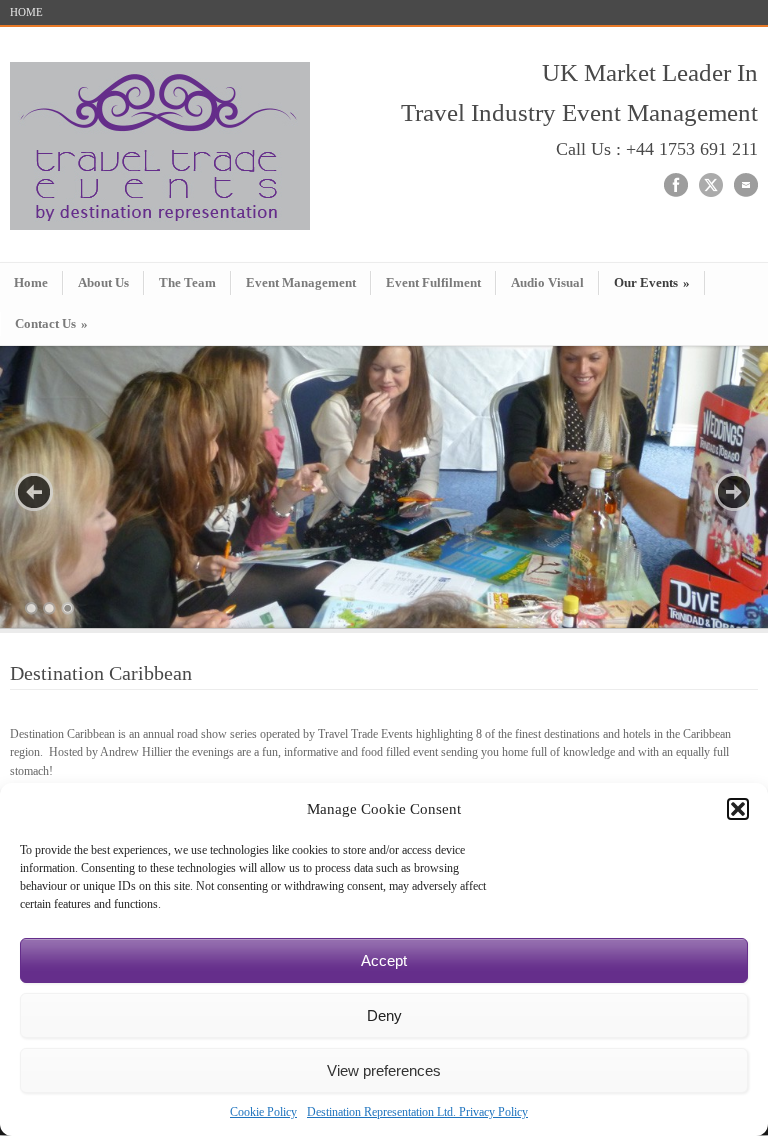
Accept (384, 960)
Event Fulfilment (433, 282)
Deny (384, 1015)
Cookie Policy (263, 1112)
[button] (738, 809)
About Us (103, 282)
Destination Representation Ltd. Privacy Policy (417, 1112)
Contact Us (51, 323)
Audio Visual (547, 282)
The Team (187, 282)
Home (31, 282)
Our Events (652, 282)
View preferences (384, 1070)
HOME (26, 12)
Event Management (301, 282)
